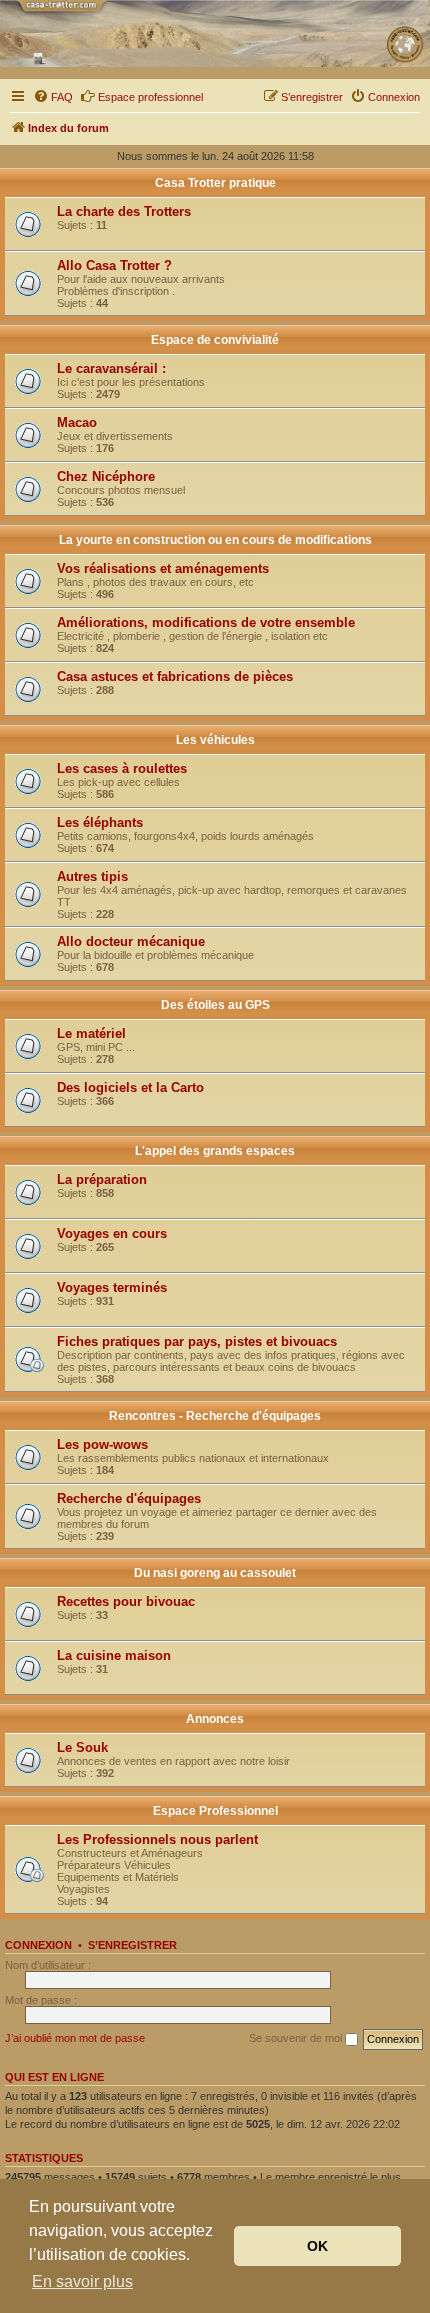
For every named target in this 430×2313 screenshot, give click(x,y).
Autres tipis (92, 876)
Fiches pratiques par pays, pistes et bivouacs (197, 1341)
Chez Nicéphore (106, 476)
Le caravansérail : (111, 368)
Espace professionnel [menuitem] (150, 97)
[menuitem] (53, 97)
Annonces (215, 1719)
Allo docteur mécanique (131, 941)
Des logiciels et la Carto (130, 1087)
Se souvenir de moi (297, 2038)
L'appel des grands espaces (215, 1151)
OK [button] (317, 2246)
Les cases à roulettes (122, 768)
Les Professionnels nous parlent (157, 1839)
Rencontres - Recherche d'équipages (215, 1416)
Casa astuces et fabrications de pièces (175, 676)
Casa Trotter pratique (215, 183)
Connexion (38, 1945)
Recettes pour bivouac (126, 1601)
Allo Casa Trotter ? (114, 265)
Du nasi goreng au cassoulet (215, 1573)
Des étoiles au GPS (215, 1005)
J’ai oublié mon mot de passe (75, 2038)
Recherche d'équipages (129, 1498)
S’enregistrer (132, 1945)
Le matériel (91, 1033)
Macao (77, 422)
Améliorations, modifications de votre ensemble (206, 622)
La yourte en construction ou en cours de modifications (215, 540)
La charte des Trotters (124, 211)
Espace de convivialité (215, 340)
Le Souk (82, 1747)
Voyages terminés (112, 1287)
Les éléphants (100, 822)
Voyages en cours (112, 1233)
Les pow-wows (102, 1444)
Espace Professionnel (215, 1811)
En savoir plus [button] (82, 2281)
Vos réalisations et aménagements (163, 568)
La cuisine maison (114, 1655)
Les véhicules (215, 740)
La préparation (102, 1179)
